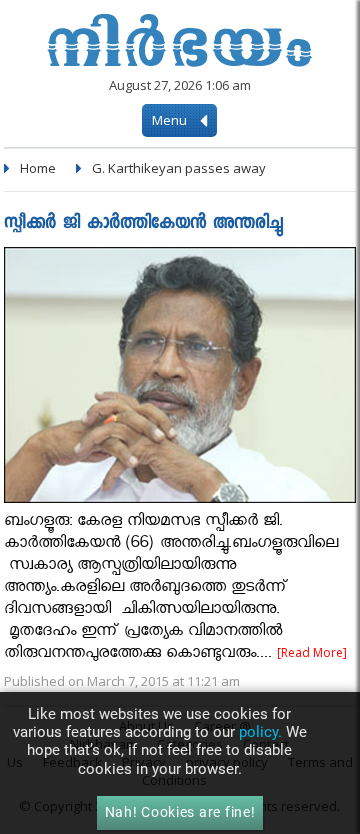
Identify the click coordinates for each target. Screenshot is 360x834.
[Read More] (312, 652)
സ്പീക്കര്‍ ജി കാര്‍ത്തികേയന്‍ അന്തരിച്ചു (143, 224)
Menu (171, 120)
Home (38, 168)
